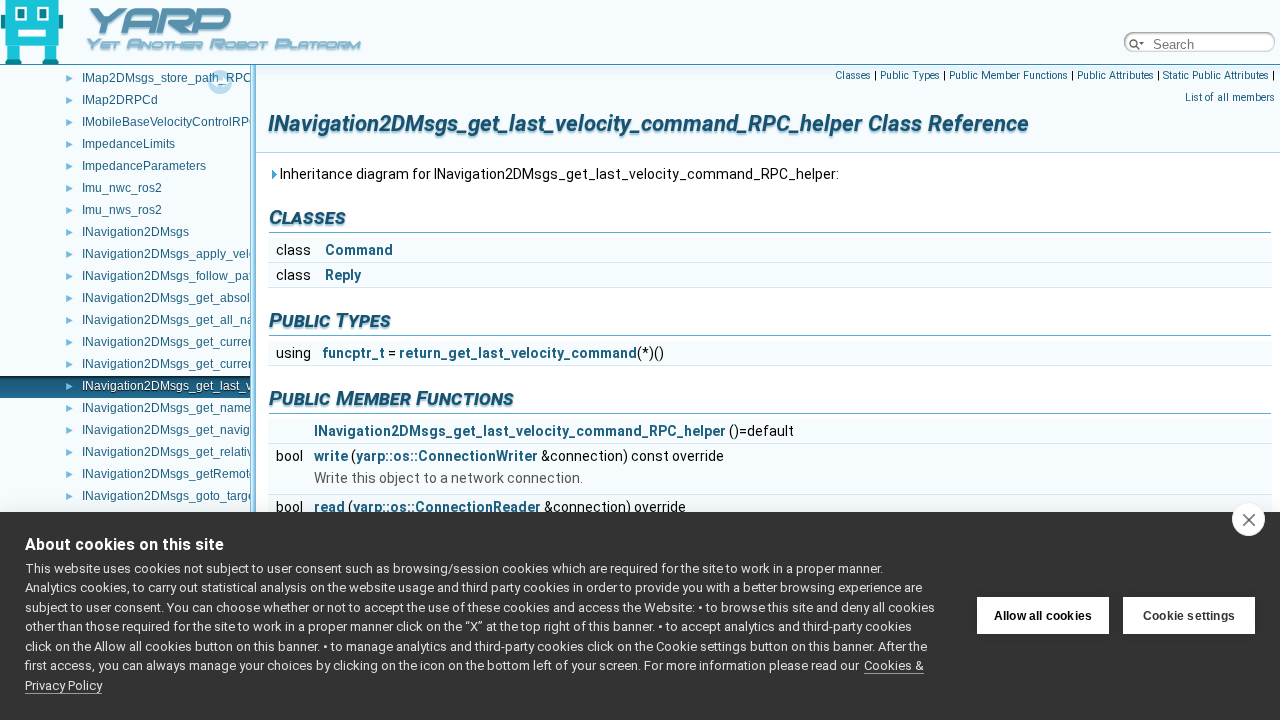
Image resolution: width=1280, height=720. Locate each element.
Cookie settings (1189, 616)
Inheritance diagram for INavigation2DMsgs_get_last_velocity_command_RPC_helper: (558, 174)
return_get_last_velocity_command (518, 353)
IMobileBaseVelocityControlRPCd (173, 122)
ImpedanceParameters (144, 166)
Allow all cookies (1043, 616)
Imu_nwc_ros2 (122, 188)
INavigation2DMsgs (135, 232)
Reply (343, 275)
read (329, 507)
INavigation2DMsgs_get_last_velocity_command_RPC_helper (520, 431)
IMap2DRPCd (120, 100)
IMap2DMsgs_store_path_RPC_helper (188, 78)
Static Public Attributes (1216, 75)
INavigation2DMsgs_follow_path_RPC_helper (208, 276)
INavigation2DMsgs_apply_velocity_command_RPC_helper (246, 254)
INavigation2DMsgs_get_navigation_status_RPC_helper (236, 430)
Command (359, 250)
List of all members (1230, 97)
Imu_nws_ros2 (122, 210)
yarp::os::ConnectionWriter (447, 456)
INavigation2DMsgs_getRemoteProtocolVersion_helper (233, 474)
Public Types (910, 75)
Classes (853, 75)
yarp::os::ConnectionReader (447, 507)
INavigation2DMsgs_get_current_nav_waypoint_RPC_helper (249, 342)
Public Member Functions (1008, 75)
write (331, 456)
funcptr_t (353, 353)
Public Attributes (1115, 75)
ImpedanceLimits (128, 144)
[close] (1248, 519)
